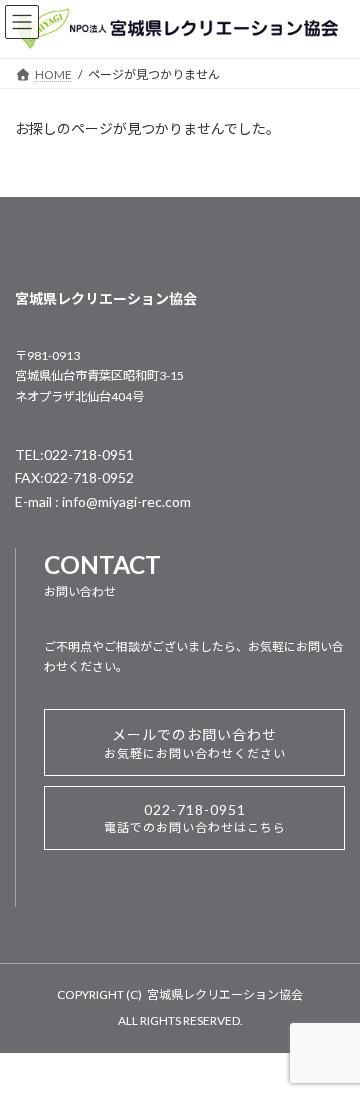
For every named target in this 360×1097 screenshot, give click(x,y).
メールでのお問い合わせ (195, 743)
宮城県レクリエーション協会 (225, 994)
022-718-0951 (195, 818)
